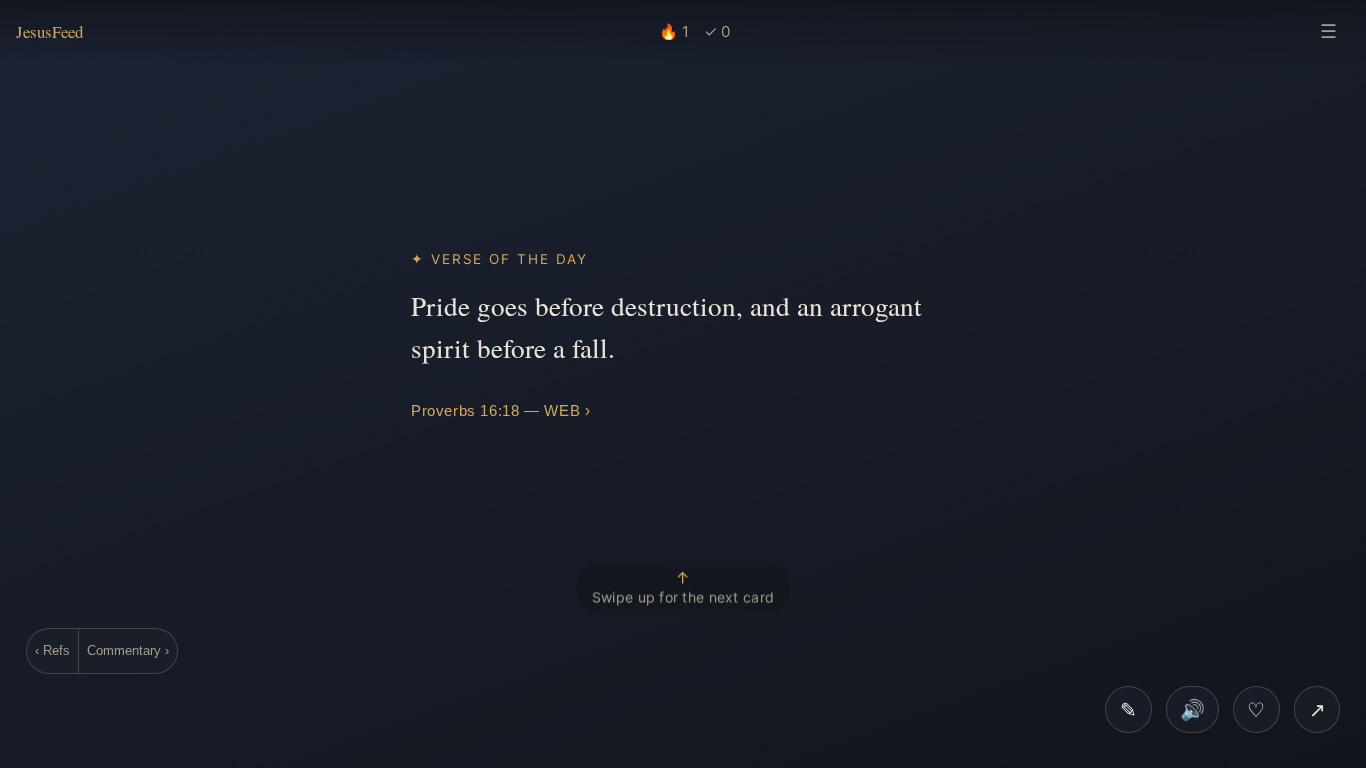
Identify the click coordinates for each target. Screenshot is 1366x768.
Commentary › (128, 650)
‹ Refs (52, 650)
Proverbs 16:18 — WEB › (500, 410)
